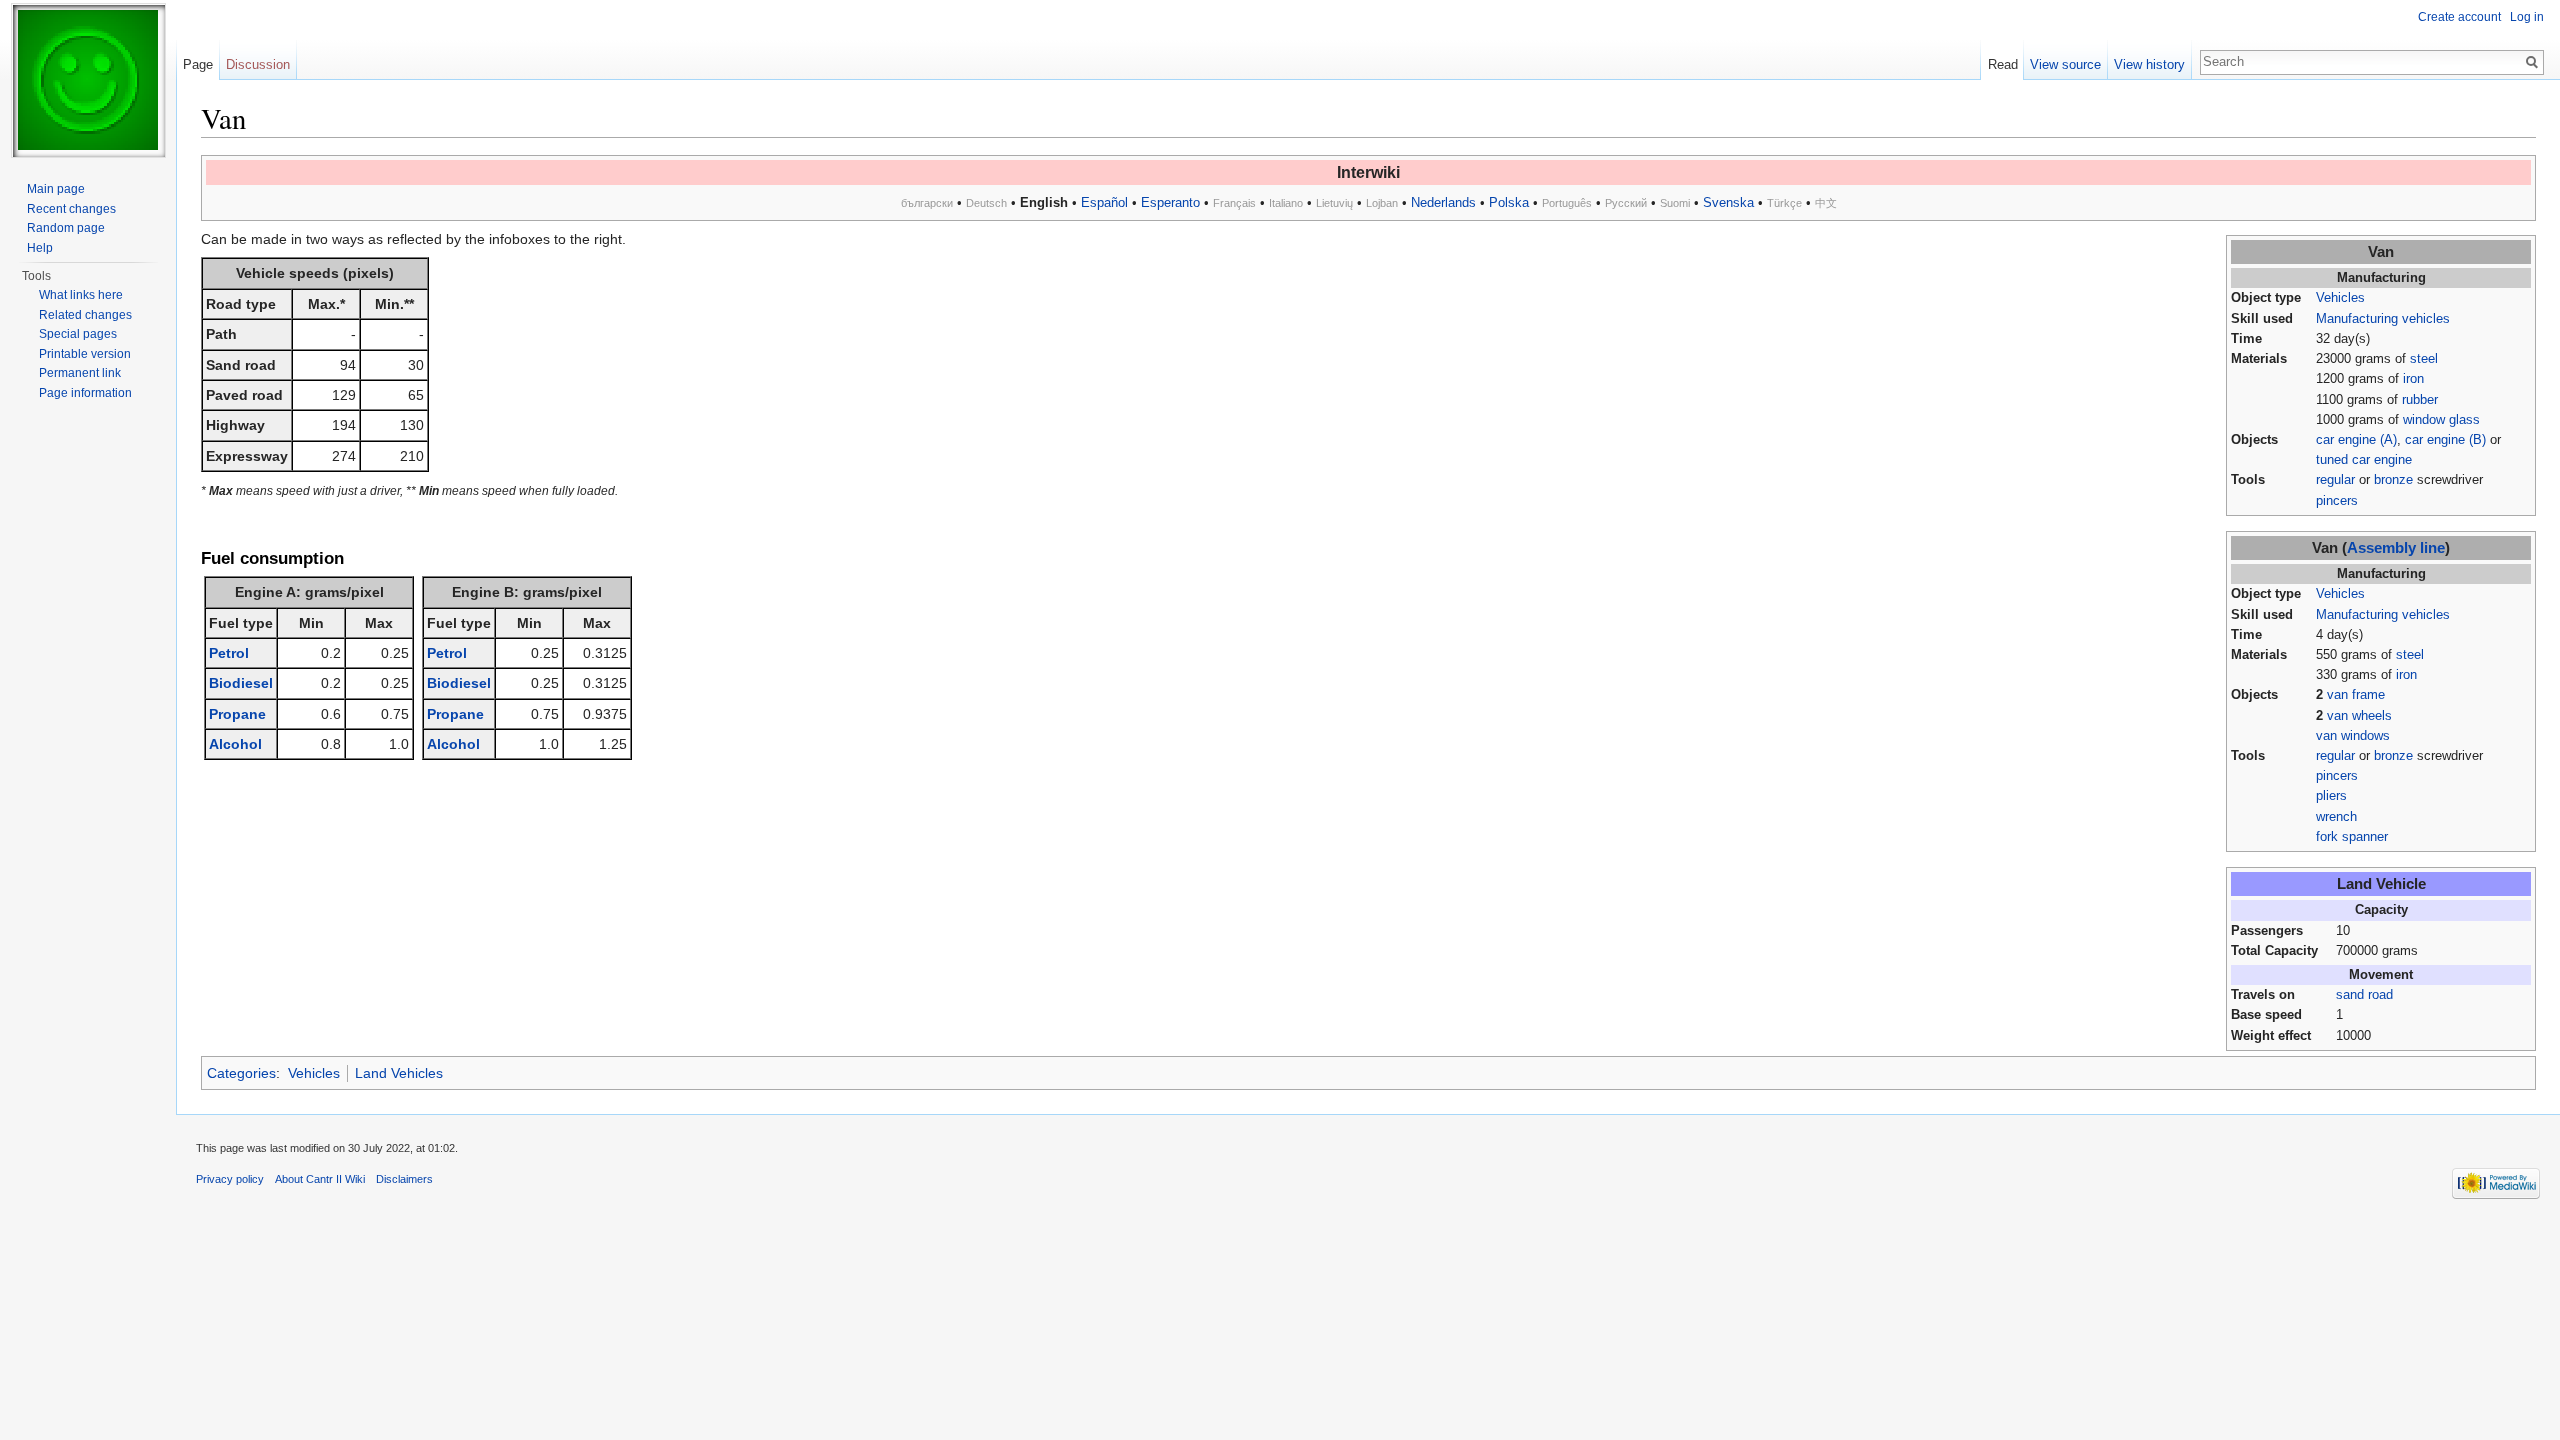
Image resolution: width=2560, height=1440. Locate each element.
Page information (85, 393)
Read (2003, 64)
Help (40, 248)
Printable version (85, 354)
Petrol (229, 653)
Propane (237, 714)
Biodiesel (241, 683)
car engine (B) (2445, 440)
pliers (2331, 796)
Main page (56, 189)
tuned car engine (2364, 460)
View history (2149, 64)
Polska (1509, 202)
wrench (2336, 817)
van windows (2353, 736)
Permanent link (80, 373)
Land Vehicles (399, 1073)
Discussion (258, 64)
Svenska (1728, 202)
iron (2413, 379)
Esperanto (1170, 202)
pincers (2337, 501)
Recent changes (71, 209)
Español (1104, 202)
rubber (2420, 400)
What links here (81, 295)
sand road (2364, 995)
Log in (2527, 17)
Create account (2459, 17)
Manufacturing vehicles (2383, 319)
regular (2335, 480)
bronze (2393, 480)
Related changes (85, 315)
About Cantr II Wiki (320, 1179)
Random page (66, 228)
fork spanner (2352, 837)
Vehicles (2340, 298)
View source (2065, 64)
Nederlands (1443, 202)
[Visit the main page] (88, 80)
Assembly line (2396, 547)
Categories (241, 1073)
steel (2424, 359)
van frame (2356, 695)
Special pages (78, 334)
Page (198, 64)
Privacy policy (230, 1179)
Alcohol (235, 744)
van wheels (2359, 716)
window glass (2441, 420)
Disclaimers (404, 1179)
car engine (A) (2356, 440)
